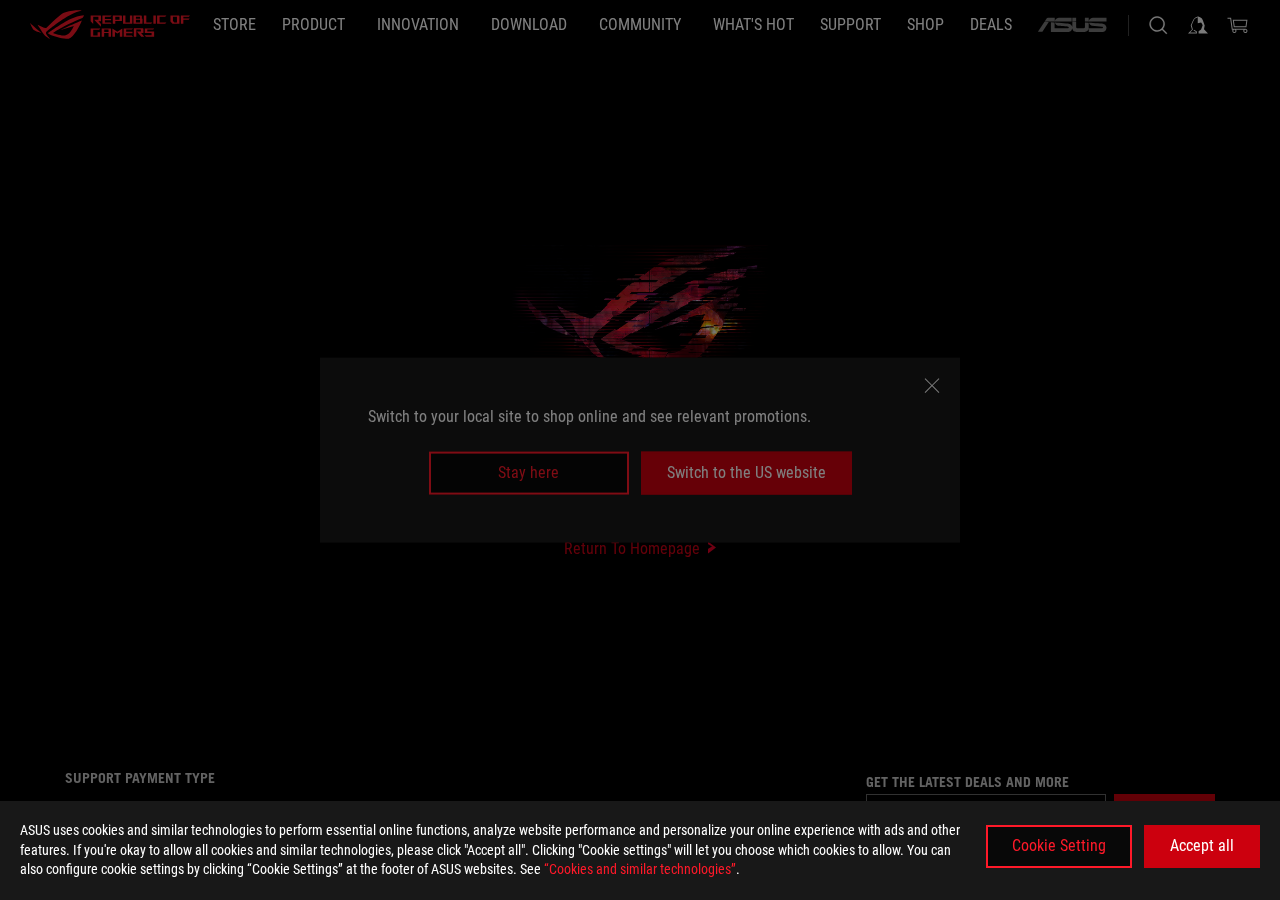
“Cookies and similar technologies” (640, 869)
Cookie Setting (1059, 845)
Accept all (1202, 845)
